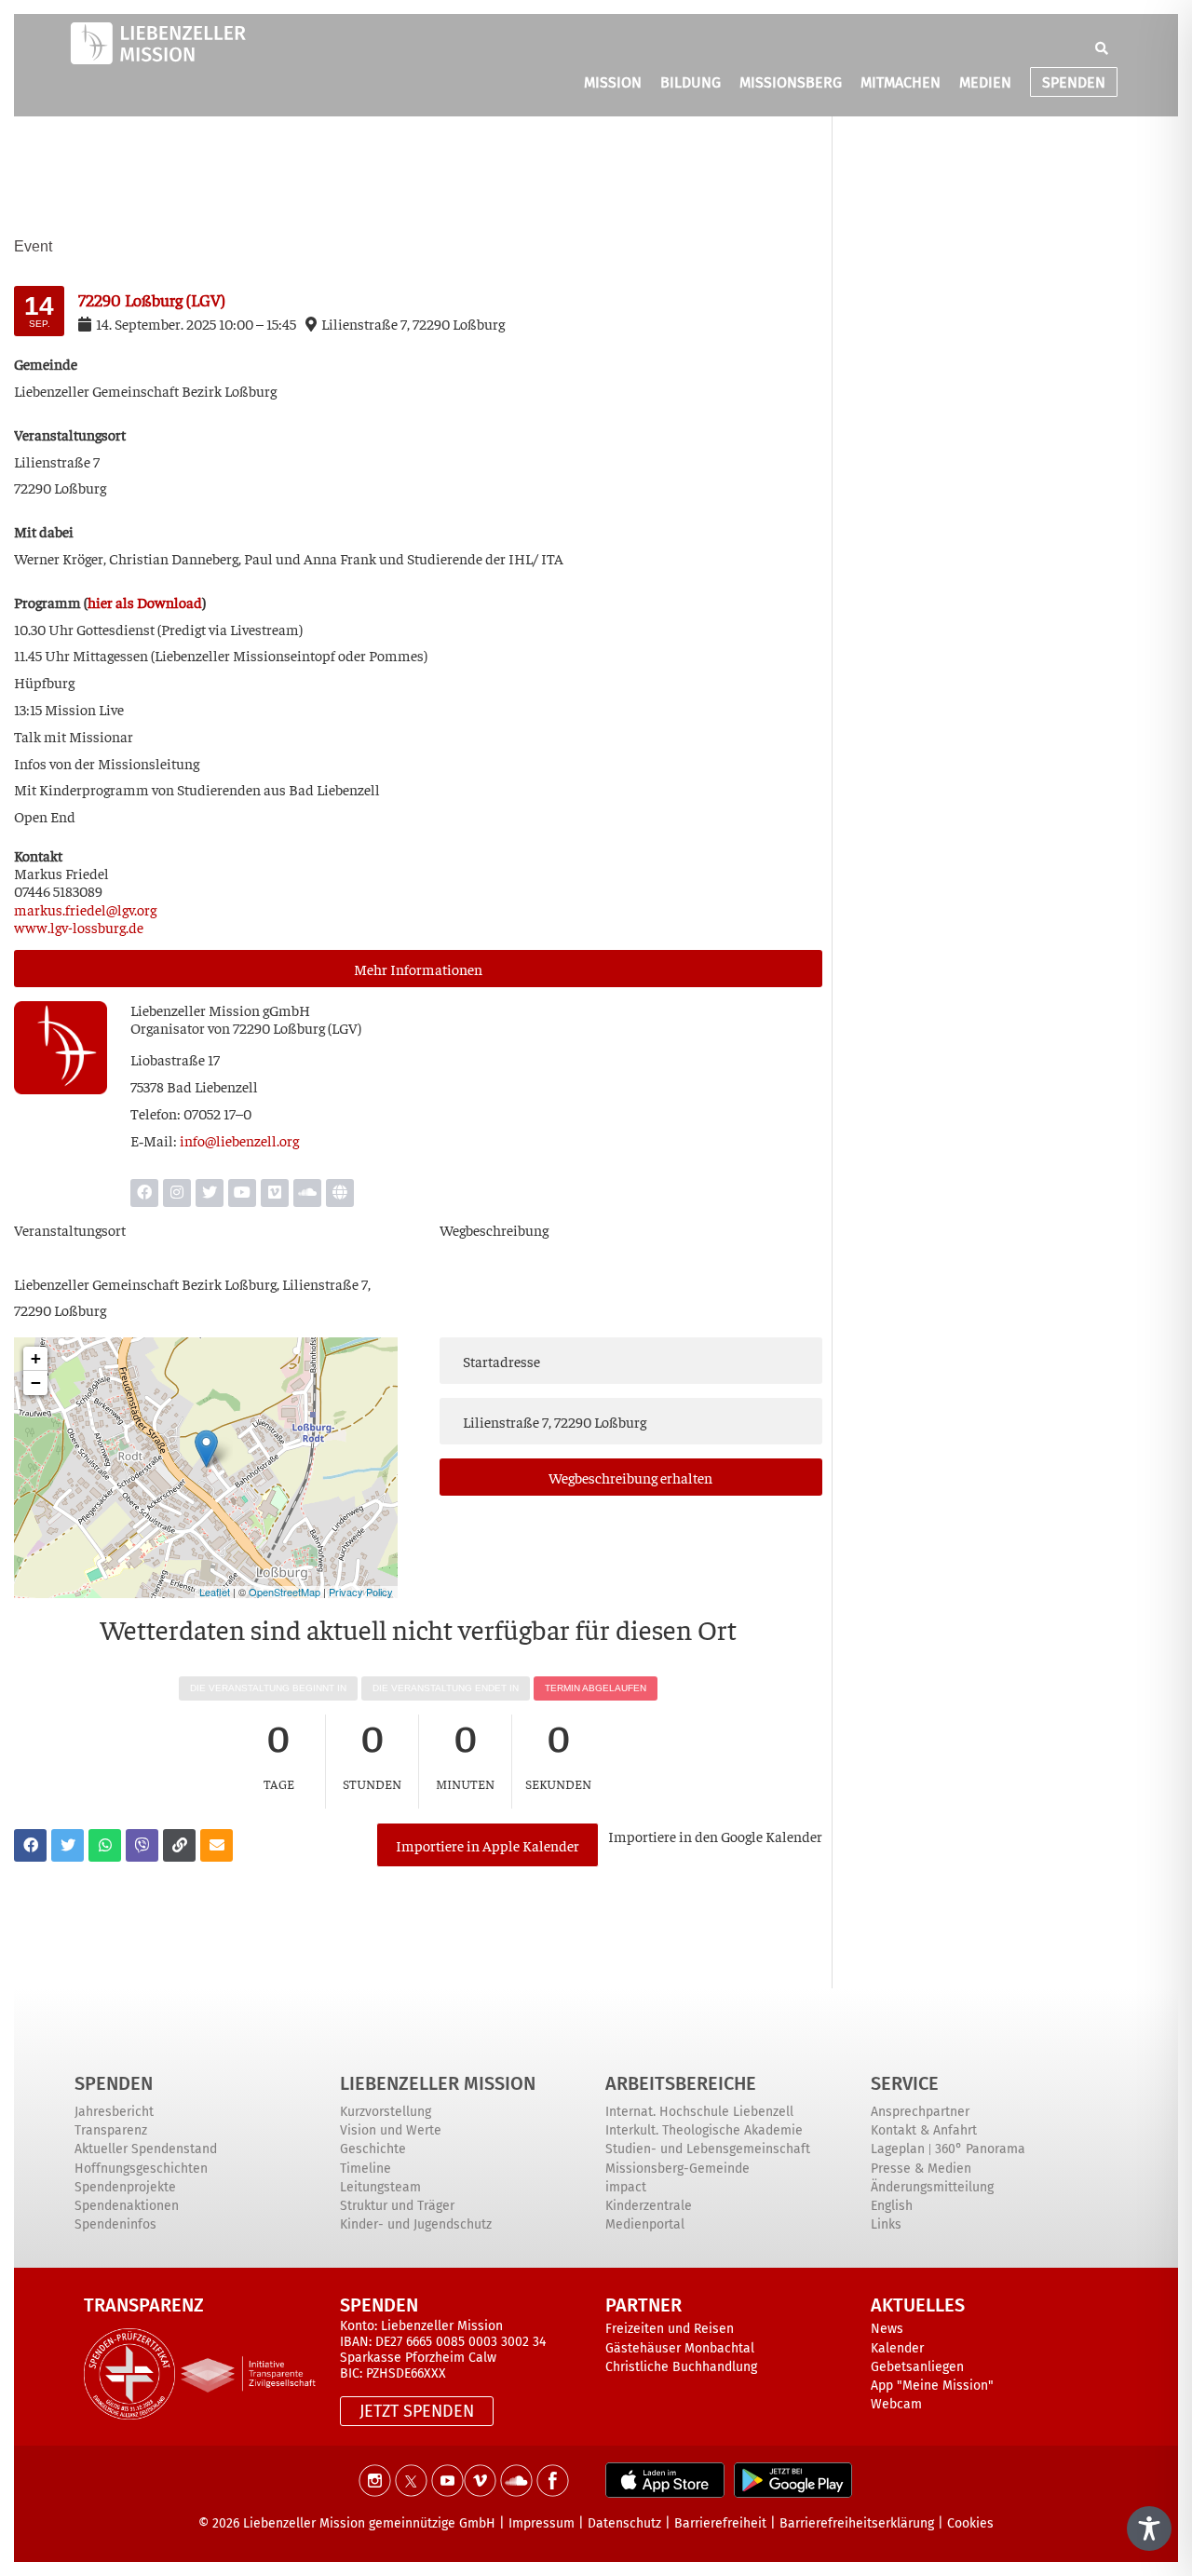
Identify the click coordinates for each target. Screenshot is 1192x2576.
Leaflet (215, 1592)
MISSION (613, 82)
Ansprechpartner (920, 2112)
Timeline (366, 2169)
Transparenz (111, 2130)
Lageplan (898, 2149)
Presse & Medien (921, 2169)
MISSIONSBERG (791, 82)
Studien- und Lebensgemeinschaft (708, 2149)
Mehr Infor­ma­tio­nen (418, 969)
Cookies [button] (970, 2523)
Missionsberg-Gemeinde (677, 2169)
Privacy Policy (361, 1592)
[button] (1102, 48)
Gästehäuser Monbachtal (680, 2348)
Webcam (896, 2404)
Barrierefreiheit (720, 2523)
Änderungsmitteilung (932, 2187)
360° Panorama (980, 2149)
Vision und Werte (391, 2130)
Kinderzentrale (649, 2206)
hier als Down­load (145, 602)
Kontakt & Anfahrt (924, 2130)
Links (886, 2224)
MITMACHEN (901, 82)
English (892, 2206)
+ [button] (36, 1358)
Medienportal (645, 2224)
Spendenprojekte (125, 2187)
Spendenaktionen (127, 2206)
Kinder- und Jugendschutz (416, 2224)
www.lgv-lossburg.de (79, 927)
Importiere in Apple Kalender (488, 1845)
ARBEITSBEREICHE (681, 2083)
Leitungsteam (380, 2187)
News (887, 2329)
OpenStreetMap (284, 1592)
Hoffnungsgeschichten (141, 2169)
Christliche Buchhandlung (681, 2367)
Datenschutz (624, 2523)
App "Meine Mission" (932, 2386)
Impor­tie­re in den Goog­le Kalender (715, 1836)
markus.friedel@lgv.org (85, 909)
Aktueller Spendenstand (146, 2149)
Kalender (897, 2348)
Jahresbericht (114, 2112)
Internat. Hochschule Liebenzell (699, 2112)
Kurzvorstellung (386, 2112)
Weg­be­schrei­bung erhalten (630, 1477)
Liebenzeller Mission (438, 2083)
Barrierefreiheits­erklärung (857, 2523)
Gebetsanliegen (917, 2367)
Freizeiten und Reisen (670, 2329)
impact (626, 2187)
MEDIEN (985, 82)
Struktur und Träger (397, 2206)
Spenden (114, 2083)
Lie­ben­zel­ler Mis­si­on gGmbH (220, 1010)
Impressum (542, 2523)
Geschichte (373, 2149)
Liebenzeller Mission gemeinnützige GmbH (369, 2523)
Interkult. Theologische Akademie (704, 2130)
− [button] (36, 1383)
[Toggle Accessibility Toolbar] (1149, 2529)
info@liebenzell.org (239, 1140)
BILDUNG (691, 82)
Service (905, 2083)
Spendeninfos (115, 2224)
